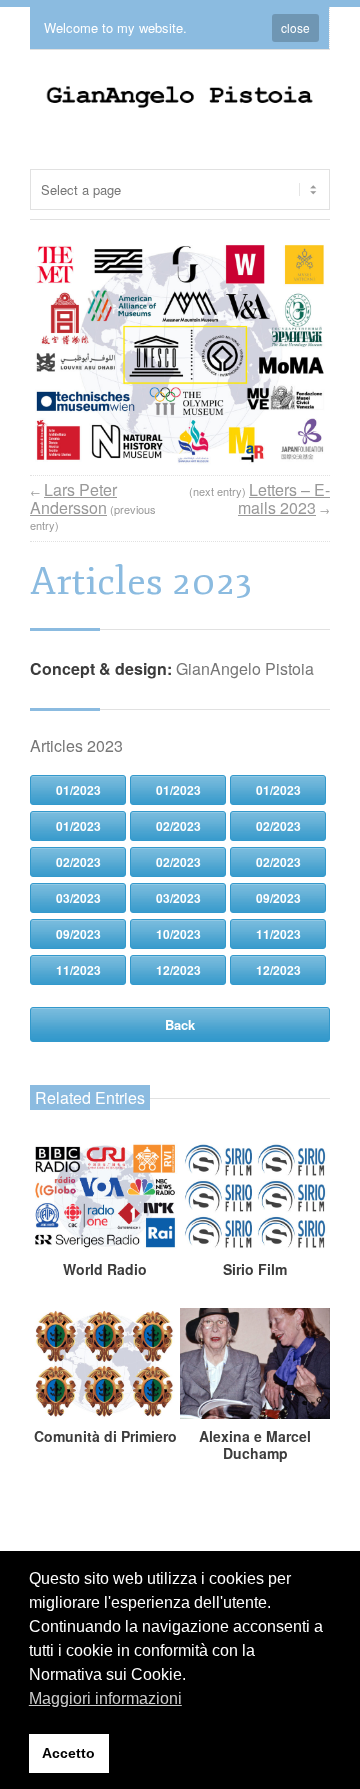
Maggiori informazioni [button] (105, 1698)
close (295, 27)
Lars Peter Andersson (73, 498)
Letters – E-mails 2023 (284, 498)
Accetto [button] (68, 1753)
